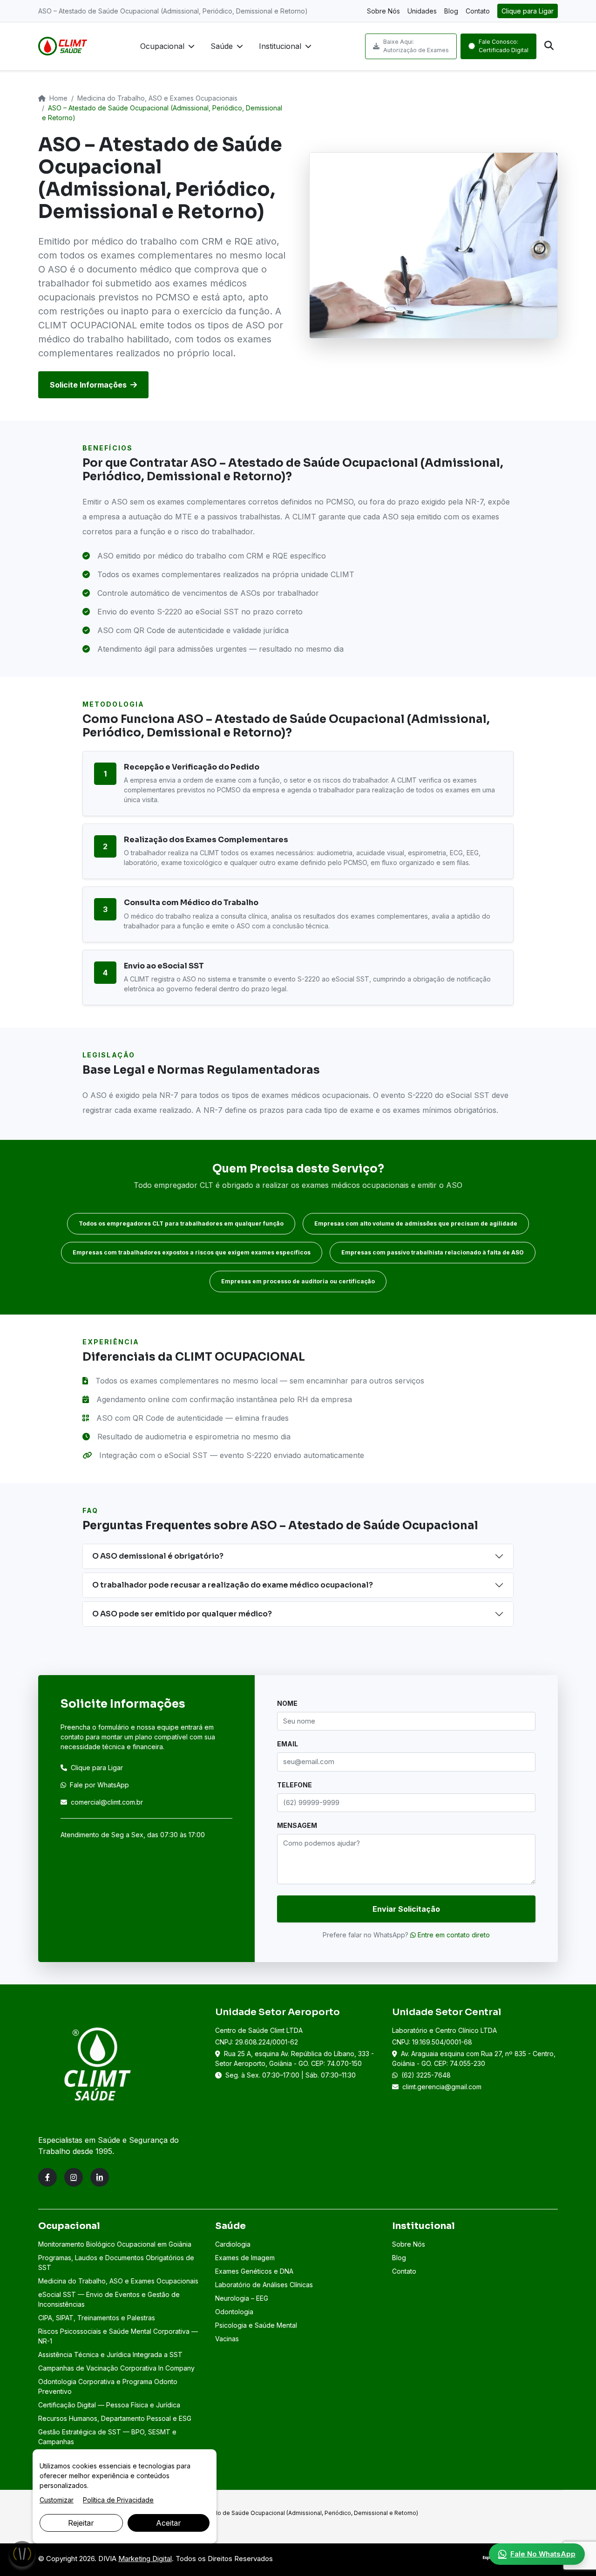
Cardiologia (233, 2244)
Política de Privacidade (118, 2500)
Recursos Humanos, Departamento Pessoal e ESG (115, 2418)
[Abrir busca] (549, 46)
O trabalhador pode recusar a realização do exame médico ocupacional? (233, 1585)
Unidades (422, 11)
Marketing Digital (145, 2559)
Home (58, 98)
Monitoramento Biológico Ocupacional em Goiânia (115, 2244)
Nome (287, 1703)
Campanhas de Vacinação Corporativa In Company (116, 2368)
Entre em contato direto (453, 1935)
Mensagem (297, 1825)
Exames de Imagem (245, 2258)
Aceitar (169, 2523)
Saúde (222, 46)
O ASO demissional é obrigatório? (158, 1556)
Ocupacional (162, 46)
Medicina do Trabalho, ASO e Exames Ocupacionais (157, 98)
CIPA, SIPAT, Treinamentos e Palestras (97, 2318)
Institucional (280, 46)
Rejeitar (81, 2523)
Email (288, 1744)
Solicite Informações (88, 385)
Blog (451, 11)
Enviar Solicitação (406, 1909)
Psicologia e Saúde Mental (256, 2325)
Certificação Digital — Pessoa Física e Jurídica (109, 2405)
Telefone (295, 1785)
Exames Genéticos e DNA (254, 2271)
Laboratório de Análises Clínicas (264, 2285)
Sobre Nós (383, 11)
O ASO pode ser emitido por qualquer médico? (182, 1614)
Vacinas (227, 2339)
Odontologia (234, 2312)
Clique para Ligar (528, 11)
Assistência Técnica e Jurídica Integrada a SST (110, 2355)
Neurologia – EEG (242, 2298)
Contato (478, 11)
